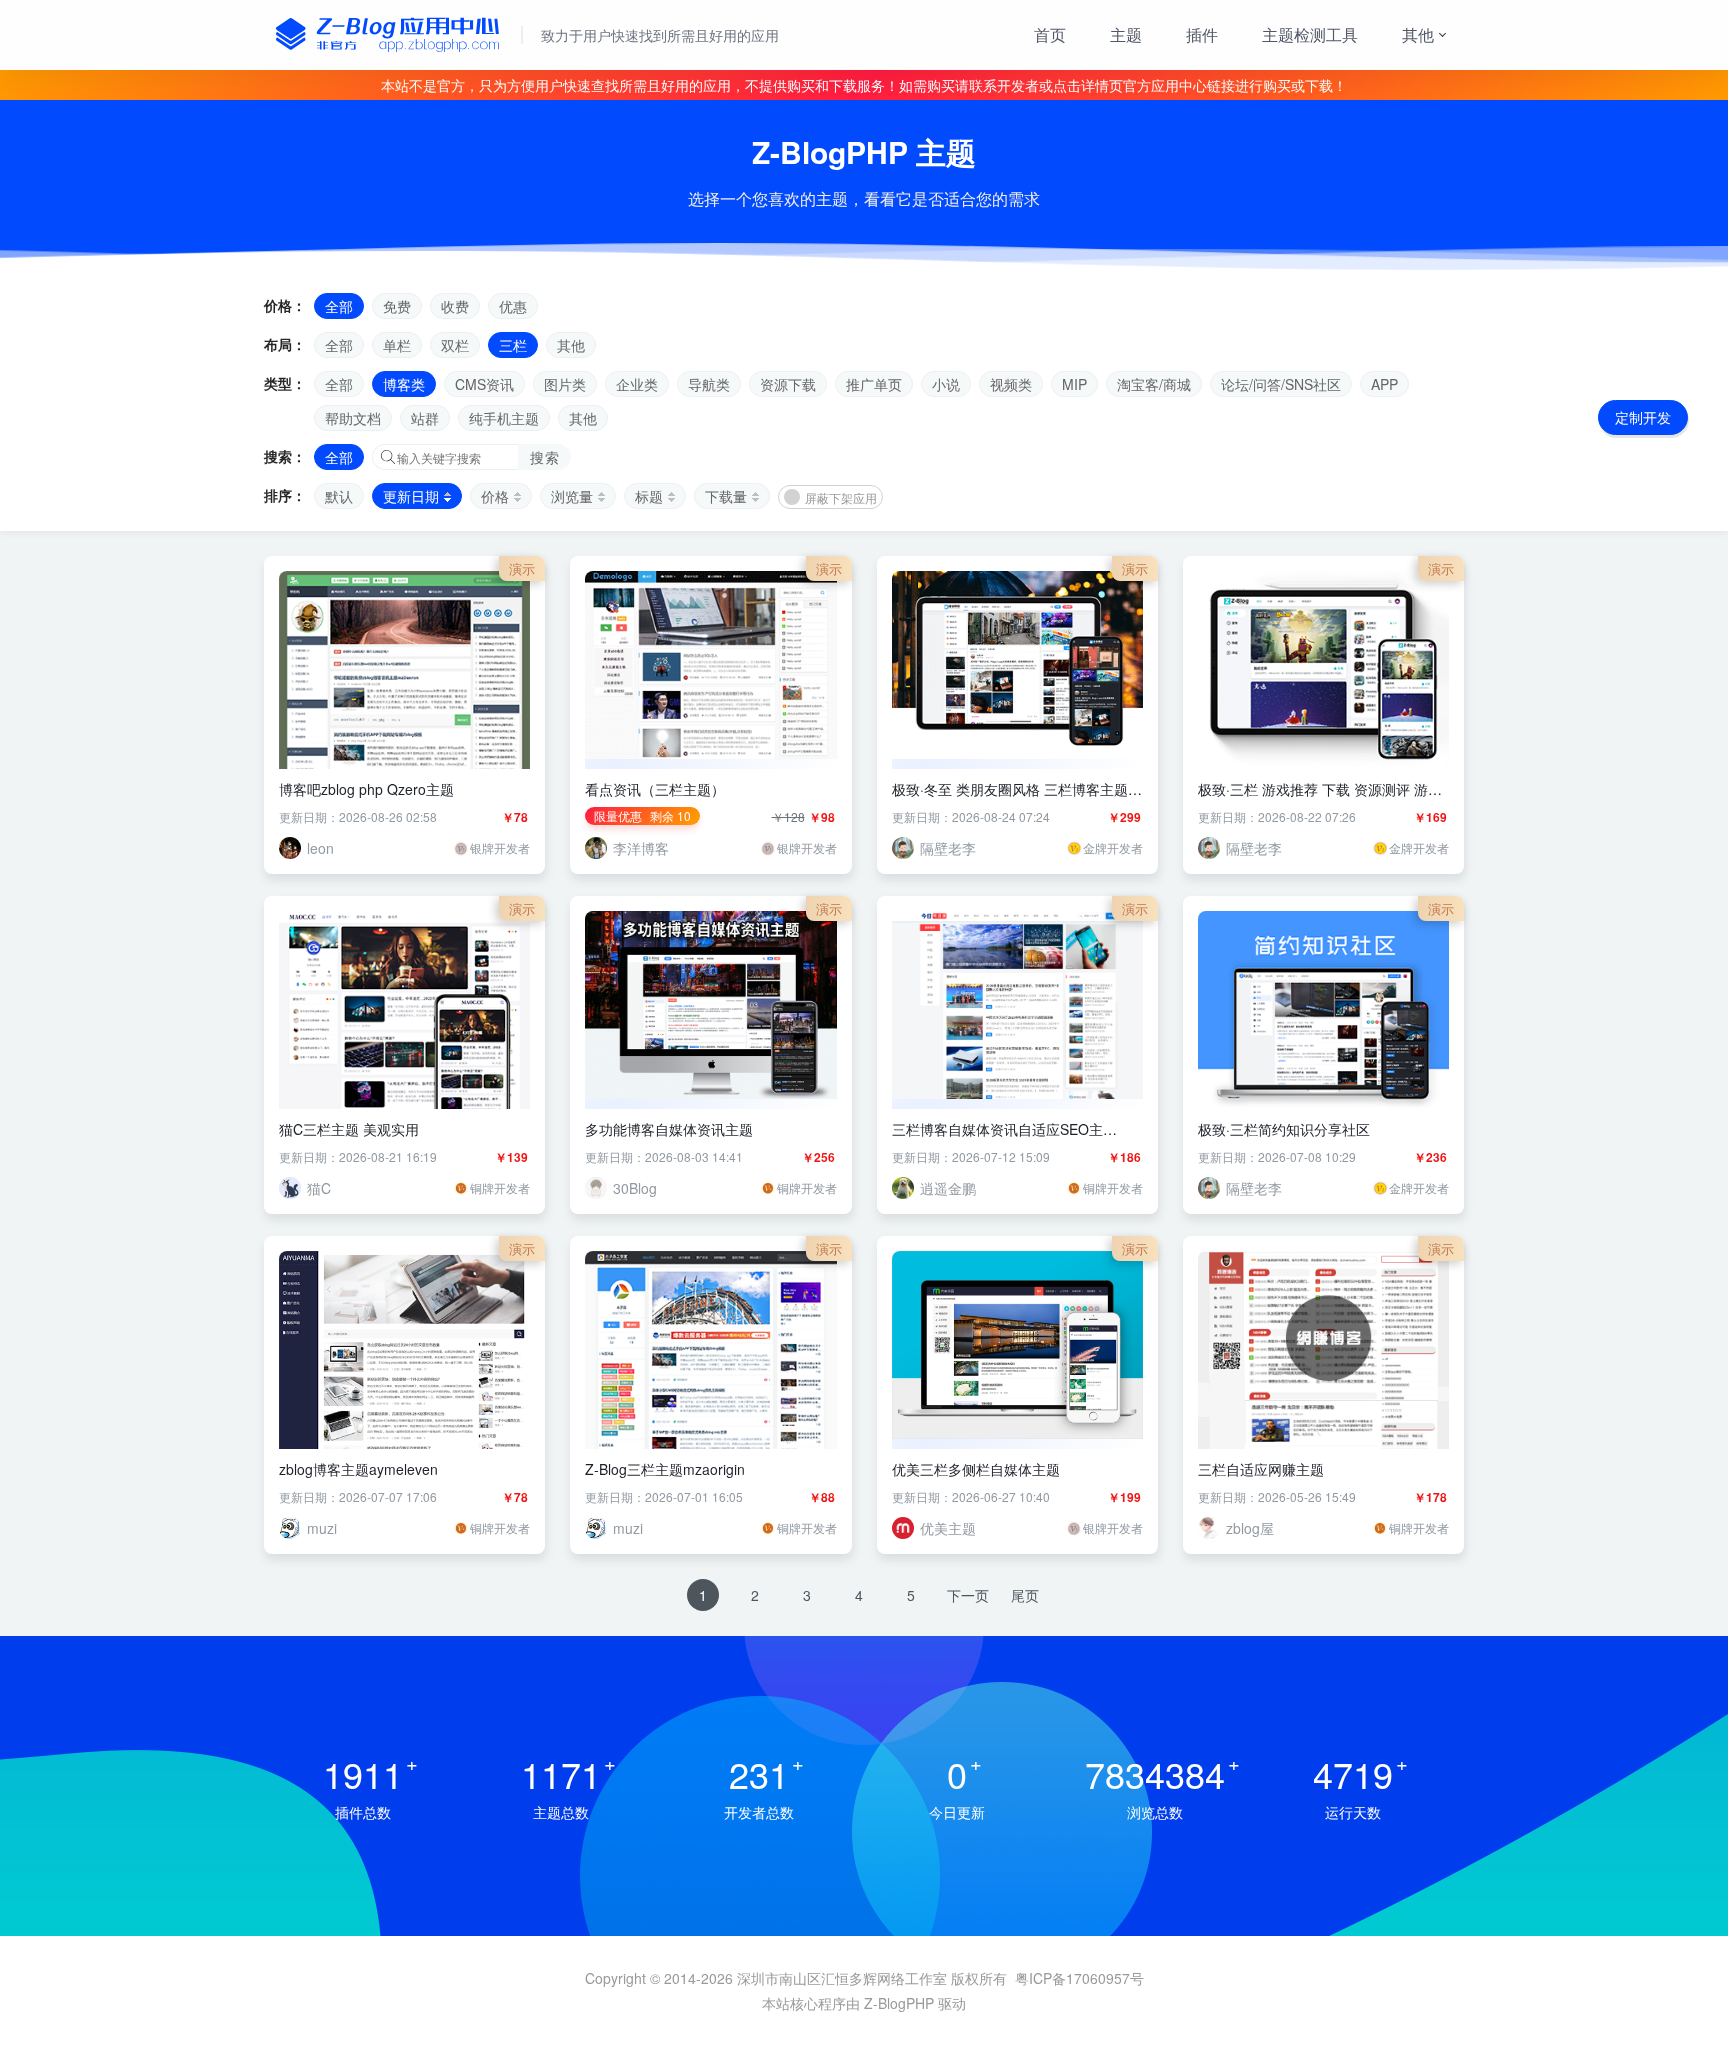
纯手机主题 (504, 418)
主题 (1126, 34)
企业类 (637, 384)
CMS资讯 (484, 384)
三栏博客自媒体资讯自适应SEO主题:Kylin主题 (997, 1129)
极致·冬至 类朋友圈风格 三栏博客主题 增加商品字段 (1010, 789)
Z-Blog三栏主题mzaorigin (665, 1469)
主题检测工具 (1310, 34)
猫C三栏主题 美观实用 (349, 1129)
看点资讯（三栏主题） (655, 789)
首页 (1050, 34)
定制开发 (1643, 417)
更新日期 (411, 496)
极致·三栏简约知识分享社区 (1284, 1129)
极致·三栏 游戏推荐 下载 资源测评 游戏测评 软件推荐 (1320, 789)
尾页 (1025, 1595)
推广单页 (874, 384)
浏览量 (572, 496)
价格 (495, 496)
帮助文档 (353, 418)
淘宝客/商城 (1154, 384)
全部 (339, 306)
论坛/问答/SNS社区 (1281, 384)
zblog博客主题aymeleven (358, 1469)
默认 (339, 496)
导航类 (709, 384)
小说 (946, 384)
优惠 (513, 306)
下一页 (968, 1595)
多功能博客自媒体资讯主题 (669, 1129)
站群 (425, 418)
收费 (455, 306)
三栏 (513, 345)
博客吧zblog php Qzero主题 (366, 789)
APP (1384, 384)
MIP (1074, 384)
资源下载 (788, 384)
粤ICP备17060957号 (1079, 1978)
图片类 (565, 384)
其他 (1418, 34)
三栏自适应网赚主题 (1261, 1469)
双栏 (455, 345)
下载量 (726, 496)
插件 (1202, 34)
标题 (649, 496)
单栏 (397, 345)
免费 (397, 306)
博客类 (404, 384)
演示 (522, 568)
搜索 (544, 457)
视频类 (1011, 384)
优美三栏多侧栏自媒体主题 (976, 1469)
